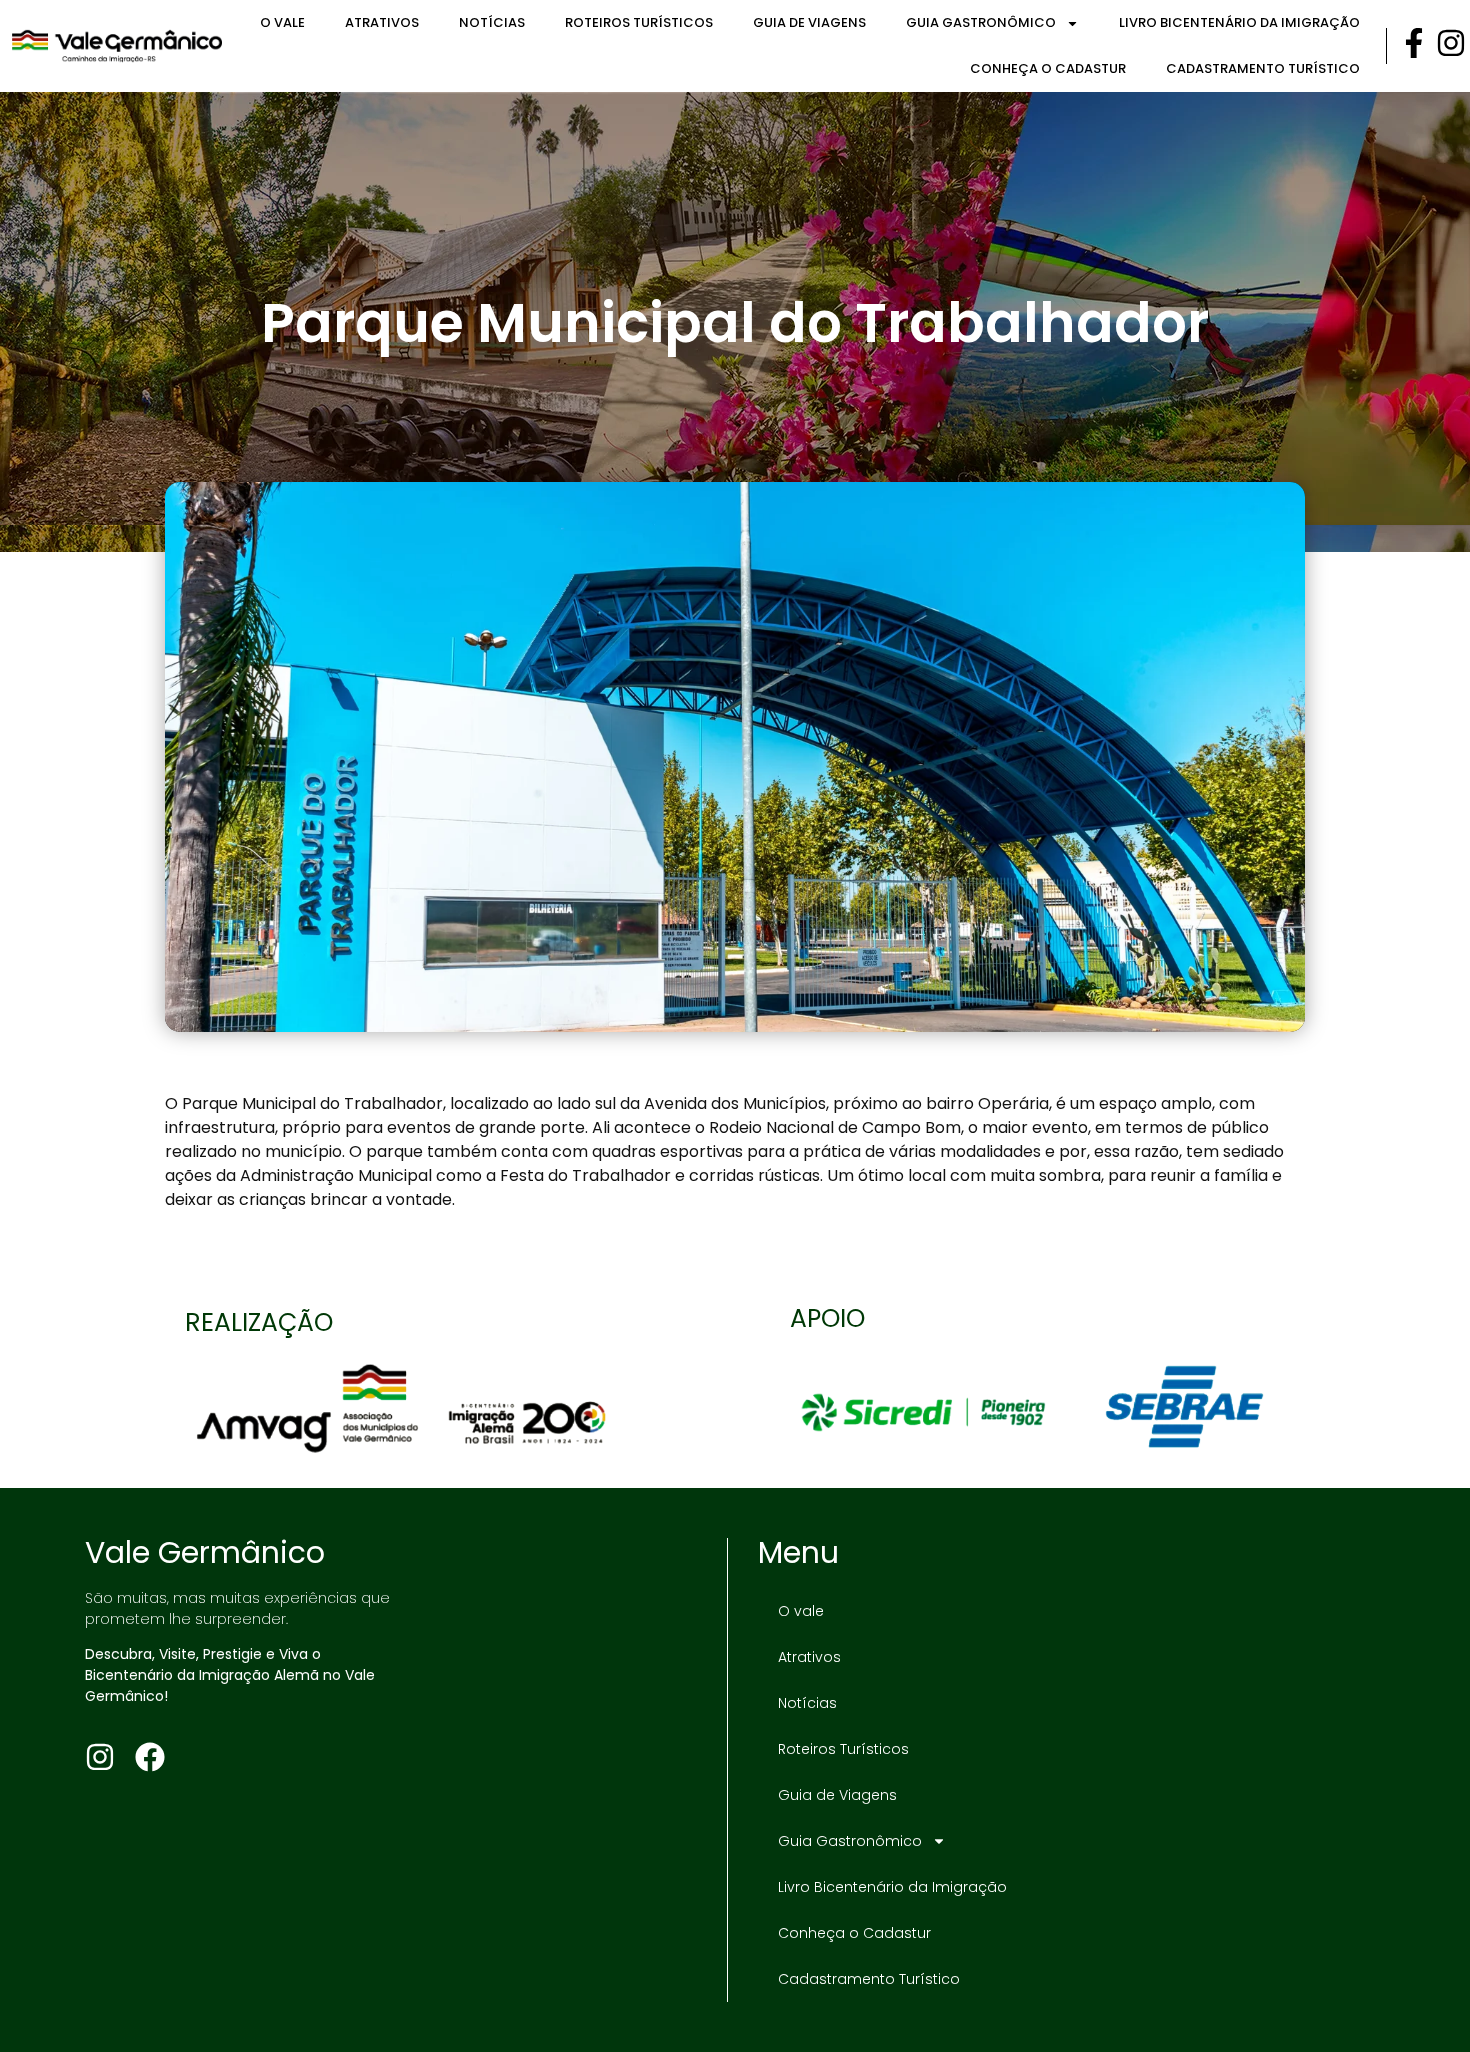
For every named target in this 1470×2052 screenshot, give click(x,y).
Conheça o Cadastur (1048, 68)
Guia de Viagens (809, 22)
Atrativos (382, 22)
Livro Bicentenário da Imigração (1239, 22)
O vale (282, 22)
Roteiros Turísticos (639, 22)
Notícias (492, 22)
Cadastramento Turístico (1263, 68)
